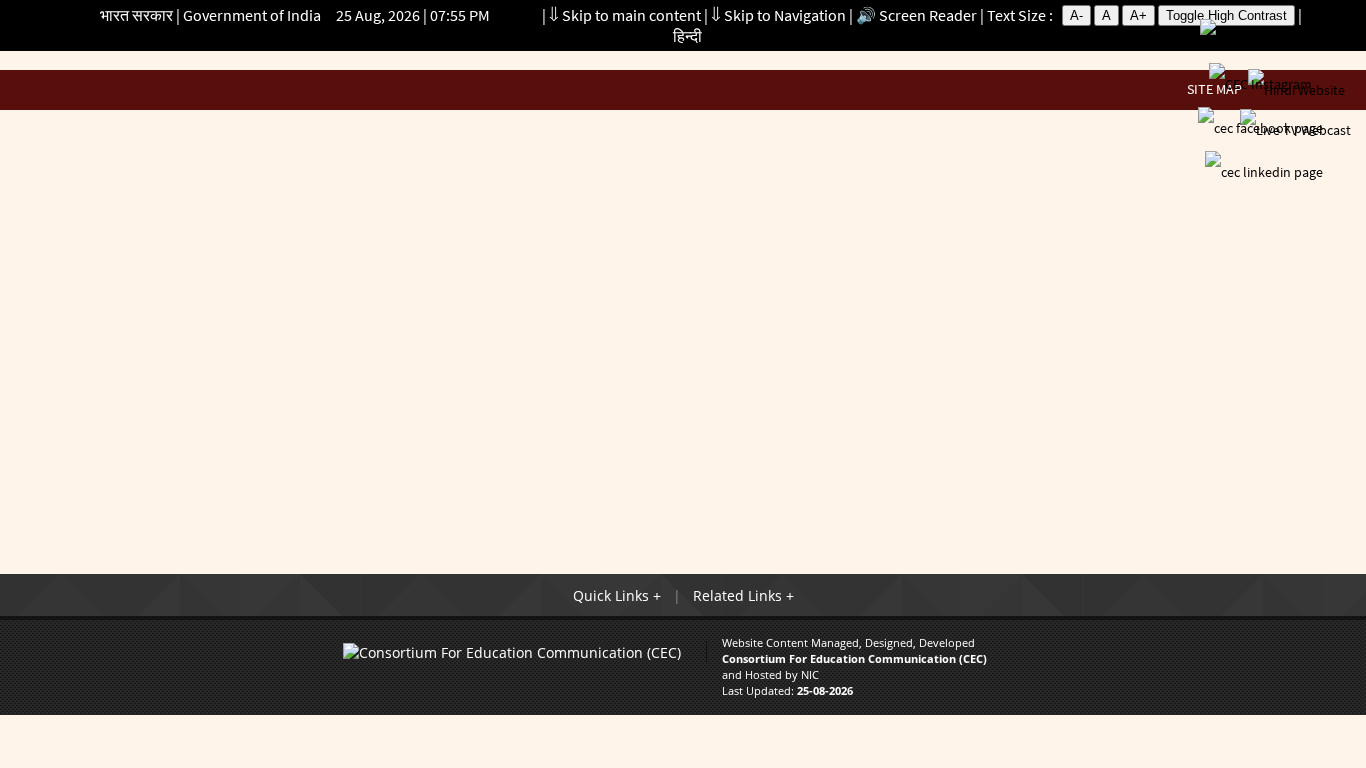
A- (1076, 15)
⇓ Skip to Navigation (778, 15)
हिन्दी (687, 36)
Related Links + (743, 595)
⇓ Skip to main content (625, 15)
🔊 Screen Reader (916, 15)
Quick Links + (617, 595)
